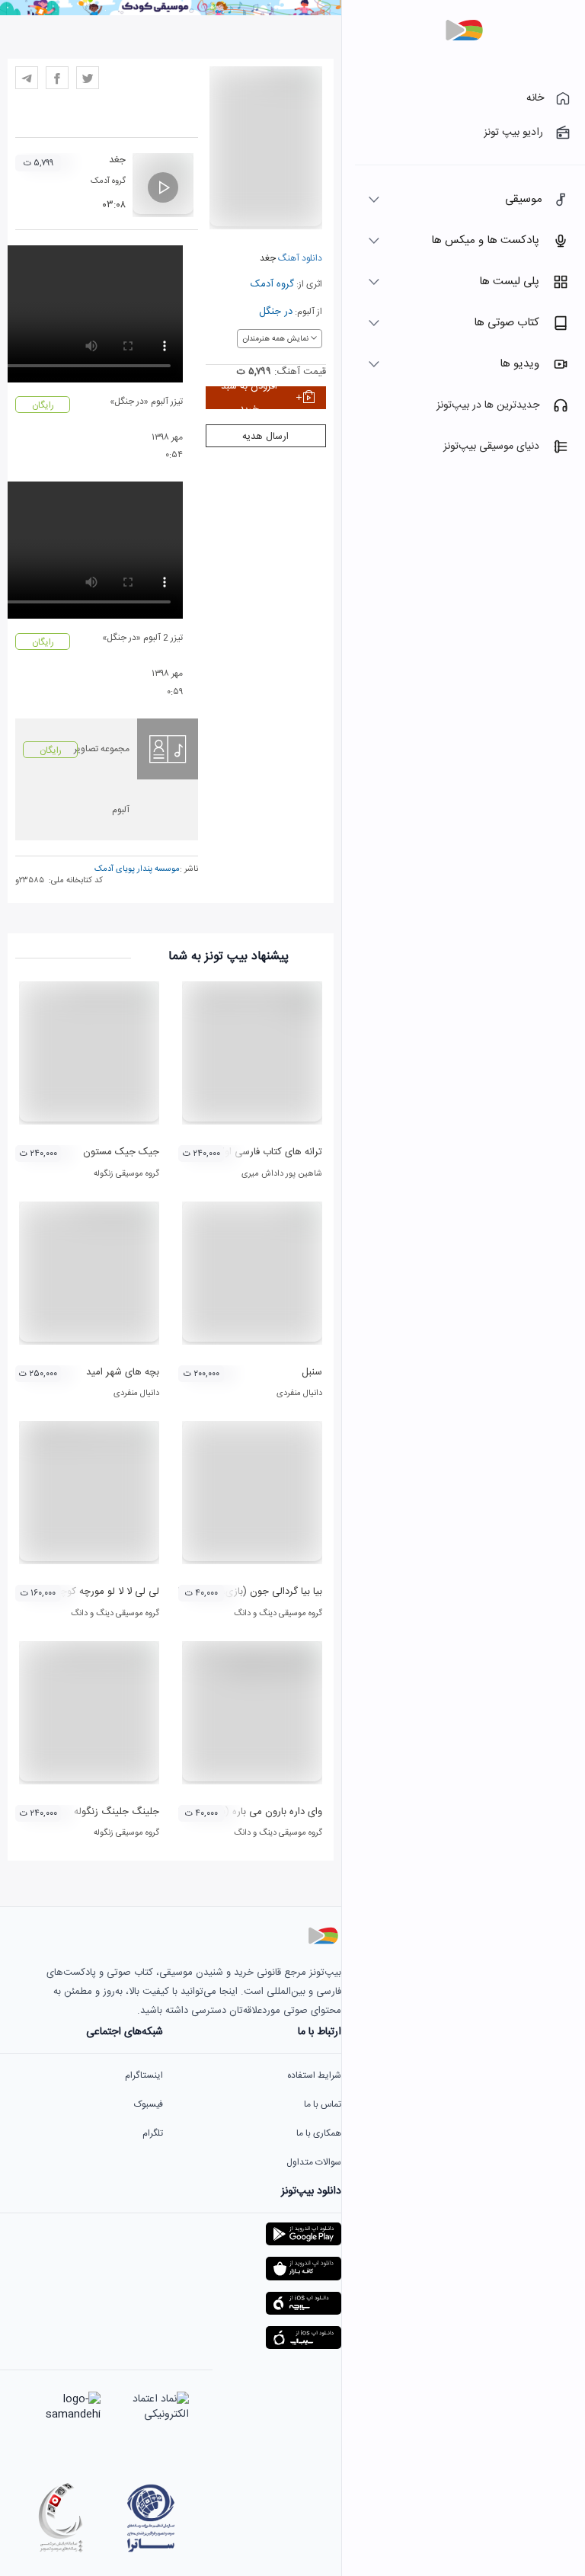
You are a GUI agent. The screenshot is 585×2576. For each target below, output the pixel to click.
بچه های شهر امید (123, 1372)
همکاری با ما (319, 2133)
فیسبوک (149, 2104)
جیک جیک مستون (121, 1152)
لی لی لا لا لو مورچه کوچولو (104, 1592)
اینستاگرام (144, 2075)
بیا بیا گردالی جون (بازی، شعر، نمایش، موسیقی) (224, 1592)
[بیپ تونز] (464, 30)
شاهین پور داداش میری (282, 1174)
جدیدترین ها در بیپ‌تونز (488, 405)
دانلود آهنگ (299, 258)
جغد (117, 160)
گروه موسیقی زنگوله (126, 1174)
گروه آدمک (272, 284)
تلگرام (153, 2133)
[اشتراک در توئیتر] (88, 78)
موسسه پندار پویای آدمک (137, 869)
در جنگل (276, 312)
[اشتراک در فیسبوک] (57, 78)
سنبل (312, 1372)
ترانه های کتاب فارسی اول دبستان (254, 1152)
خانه (535, 98)
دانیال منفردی (299, 1394)
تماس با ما (323, 2104)
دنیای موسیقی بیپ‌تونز (491, 446)
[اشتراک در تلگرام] (27, 78)
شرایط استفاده (314, 2075)
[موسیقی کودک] (171, 13)
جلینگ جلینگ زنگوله (117, 1812)
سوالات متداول (314, 2162)
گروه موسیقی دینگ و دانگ (278, 1614)
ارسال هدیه (265, 437)
